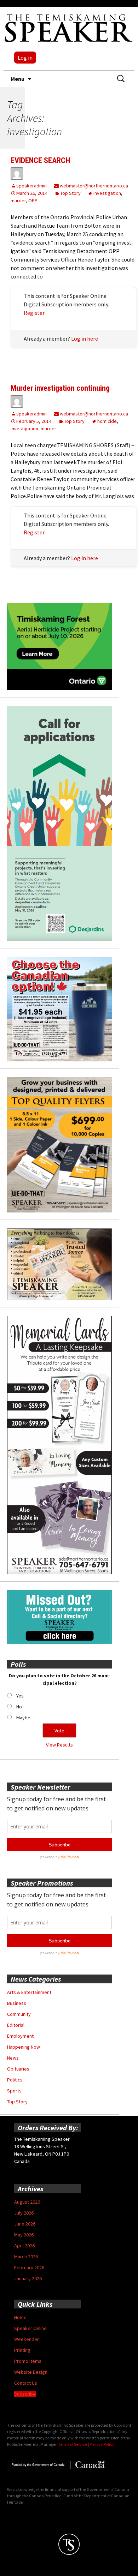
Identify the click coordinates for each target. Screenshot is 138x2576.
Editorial (16, 2025)
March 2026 (26, 2257)
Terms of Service (73, 2444)
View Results (59, 1745)
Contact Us (26, 2383)
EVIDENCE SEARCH (40, 160)
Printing (22, 2350)
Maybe (23, 1718)
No (19, 1707)
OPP (33, 200)
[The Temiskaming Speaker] (69, 28)
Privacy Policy (102, 2444)
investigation (107, 193)
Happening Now (24, 2047)
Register (34, 313)
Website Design (31, 2372)
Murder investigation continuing (60, 388)
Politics (15, 2080)
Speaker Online (30, 2328)
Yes (20, 1696)
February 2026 (29, 2268)
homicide (107, 421)
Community (19, 2014)
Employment (20, 2036)
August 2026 (27, 2202)
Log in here (85, 339)
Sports (14, 2091)
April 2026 (24, 2246)
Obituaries (18, 2069)
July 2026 (24, 2213)
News (13, 2058)
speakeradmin (31, 186)
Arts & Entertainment (29, 1992)
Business (17, 2003)
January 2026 (28, 2278)
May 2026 (24, 2235)
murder (18, 200)
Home (20, 2317)
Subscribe (25, 2394)
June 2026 (25, 2224)
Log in (25, 58)
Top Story (70, 193)
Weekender (27, 2339)
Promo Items (28, 2361)
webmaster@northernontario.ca (93, 186)
